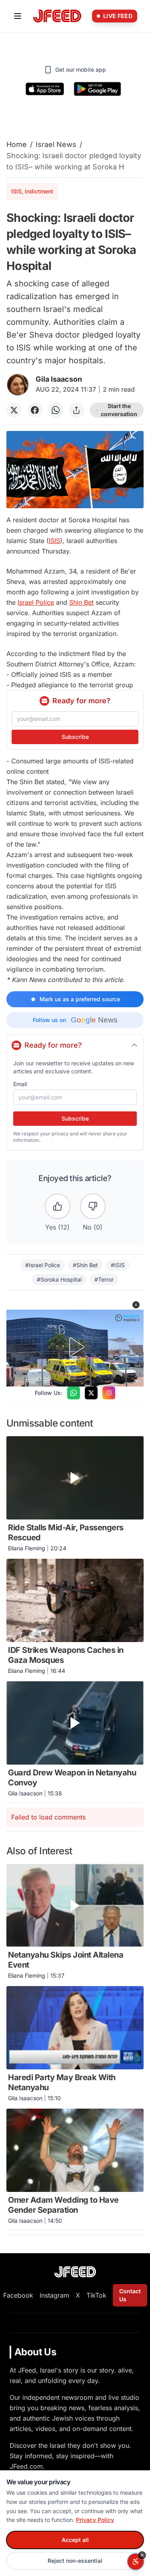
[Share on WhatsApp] (56, 410)
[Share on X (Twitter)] (14, 410)
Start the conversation (119, 410)
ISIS (54, 541)
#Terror (104, 1279)
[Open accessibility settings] (136, 2562)
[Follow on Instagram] (109, 1393)
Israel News (56, 144)
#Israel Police (43, 1265)
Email (20, 1084)
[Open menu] (18, 16)
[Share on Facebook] (35, 410)
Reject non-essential (75, 2561)
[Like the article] (58, 1206)
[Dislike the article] (93, 1206)
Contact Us (130, 2295)
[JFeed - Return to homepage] (75, 2272)
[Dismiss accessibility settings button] (142, 2555)
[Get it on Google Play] (97, 89)
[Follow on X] (91, 1393)
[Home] (57, 16)
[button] (136, 1305)
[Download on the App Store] (45, 89)
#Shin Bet (85, 1265)
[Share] (76, 410)
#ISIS (118, 1265)
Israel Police (36, 602)
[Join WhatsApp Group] (74, 1393)
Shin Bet (81, 602)
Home (17, 144)
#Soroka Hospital (59, 1279)
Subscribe (75, 737)
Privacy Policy (95, 2520)
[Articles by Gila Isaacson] (18, 385)
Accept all (75, 2540)
